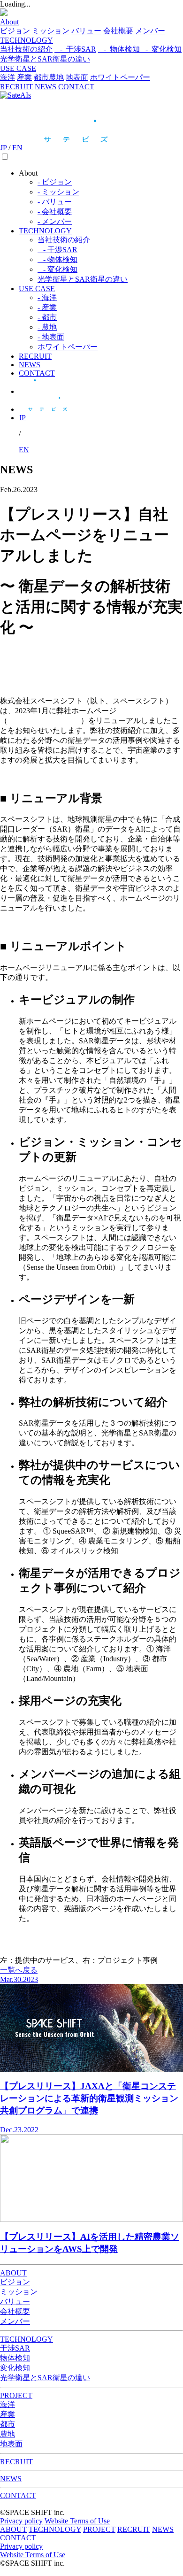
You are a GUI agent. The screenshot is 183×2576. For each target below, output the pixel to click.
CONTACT (76, 87)
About (9, 22)
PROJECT (16, 2395)
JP (3, 148)
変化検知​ (15, 2368)
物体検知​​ (15, 2358)
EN (17, 148)
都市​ (41, 77)
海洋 (8, 77)
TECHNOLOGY (27, 40)
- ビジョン (55, 182)
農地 (56, 77)
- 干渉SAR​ (57, 250)
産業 (24, 77)
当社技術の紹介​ (64, 240)
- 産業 (47, 307)
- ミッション (58, 192)
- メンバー (55, 221)
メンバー (150, 31)
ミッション (51, 31)
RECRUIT (16, 87)
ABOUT (13, 2273)
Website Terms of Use (77, 2521)
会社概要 (118, 31)
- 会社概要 (55, 212)
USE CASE (18, 68)
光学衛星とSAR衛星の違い (45, 59)
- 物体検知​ (119, 49)
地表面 (77, 77)
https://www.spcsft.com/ (43, 721)
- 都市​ (47, 317)
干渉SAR (15, 2348)
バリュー (86, 31)
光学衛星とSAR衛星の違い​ (83, 279)
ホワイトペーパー (120, 77)
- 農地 (47, 327)
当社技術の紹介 (26, 49)
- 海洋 (47, 297)
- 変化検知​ (161, 49)
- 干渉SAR (75, 49)
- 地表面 (51, 337)
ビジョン (15, 31)
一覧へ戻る (19, 1970)
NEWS (46, 87)
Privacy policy (21, 2521)
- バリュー (55, 202)
